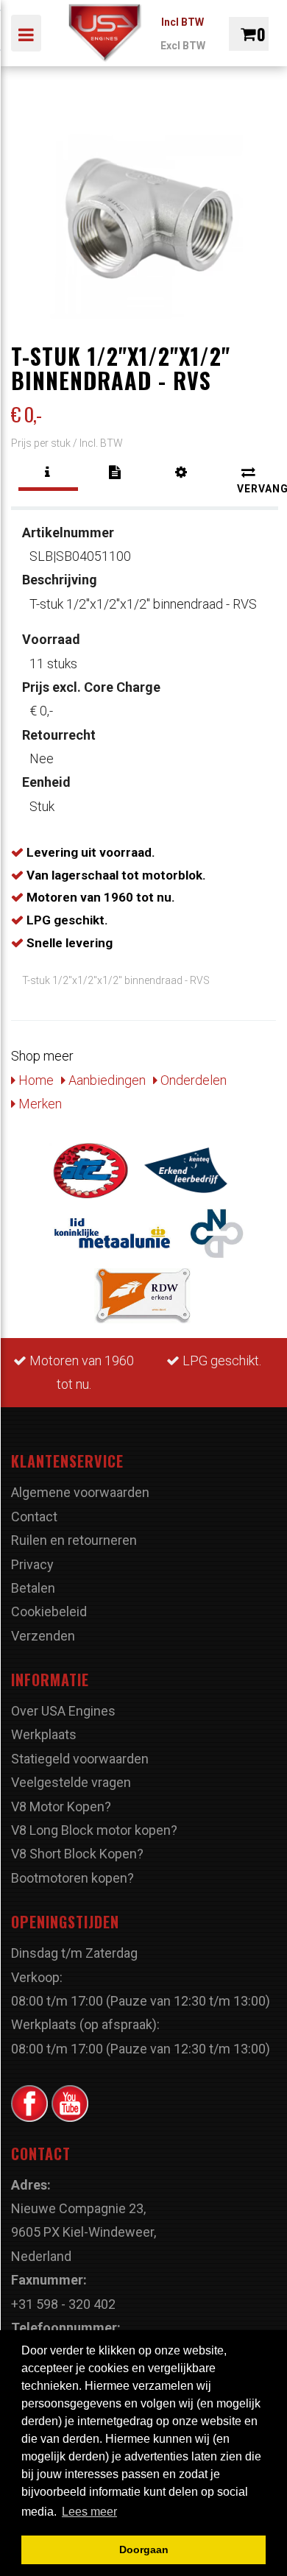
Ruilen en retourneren (74, 1540)
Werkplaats (44, 1734)
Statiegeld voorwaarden (80, 1759)
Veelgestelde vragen (71, 1782)
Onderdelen (192, 1080)
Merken (39, 1104)
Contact (34, 1517)
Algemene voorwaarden (80, 1492)
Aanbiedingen (106, 1080)
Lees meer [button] (89, 2512)
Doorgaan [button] (144, 2550)
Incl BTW (183, 22)
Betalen (33, 1588)
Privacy (32, 1564)
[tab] (48, 473)
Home (35, 1080)
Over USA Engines (63, 1711)
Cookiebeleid (49, 1611)
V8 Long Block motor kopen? (94, 1830)
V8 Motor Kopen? (61, 1807)
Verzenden (43, 1636)
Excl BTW (183, 46)
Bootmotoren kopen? (72, 1878)
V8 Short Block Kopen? (77, 1854)
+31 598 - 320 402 (63, 2304)
